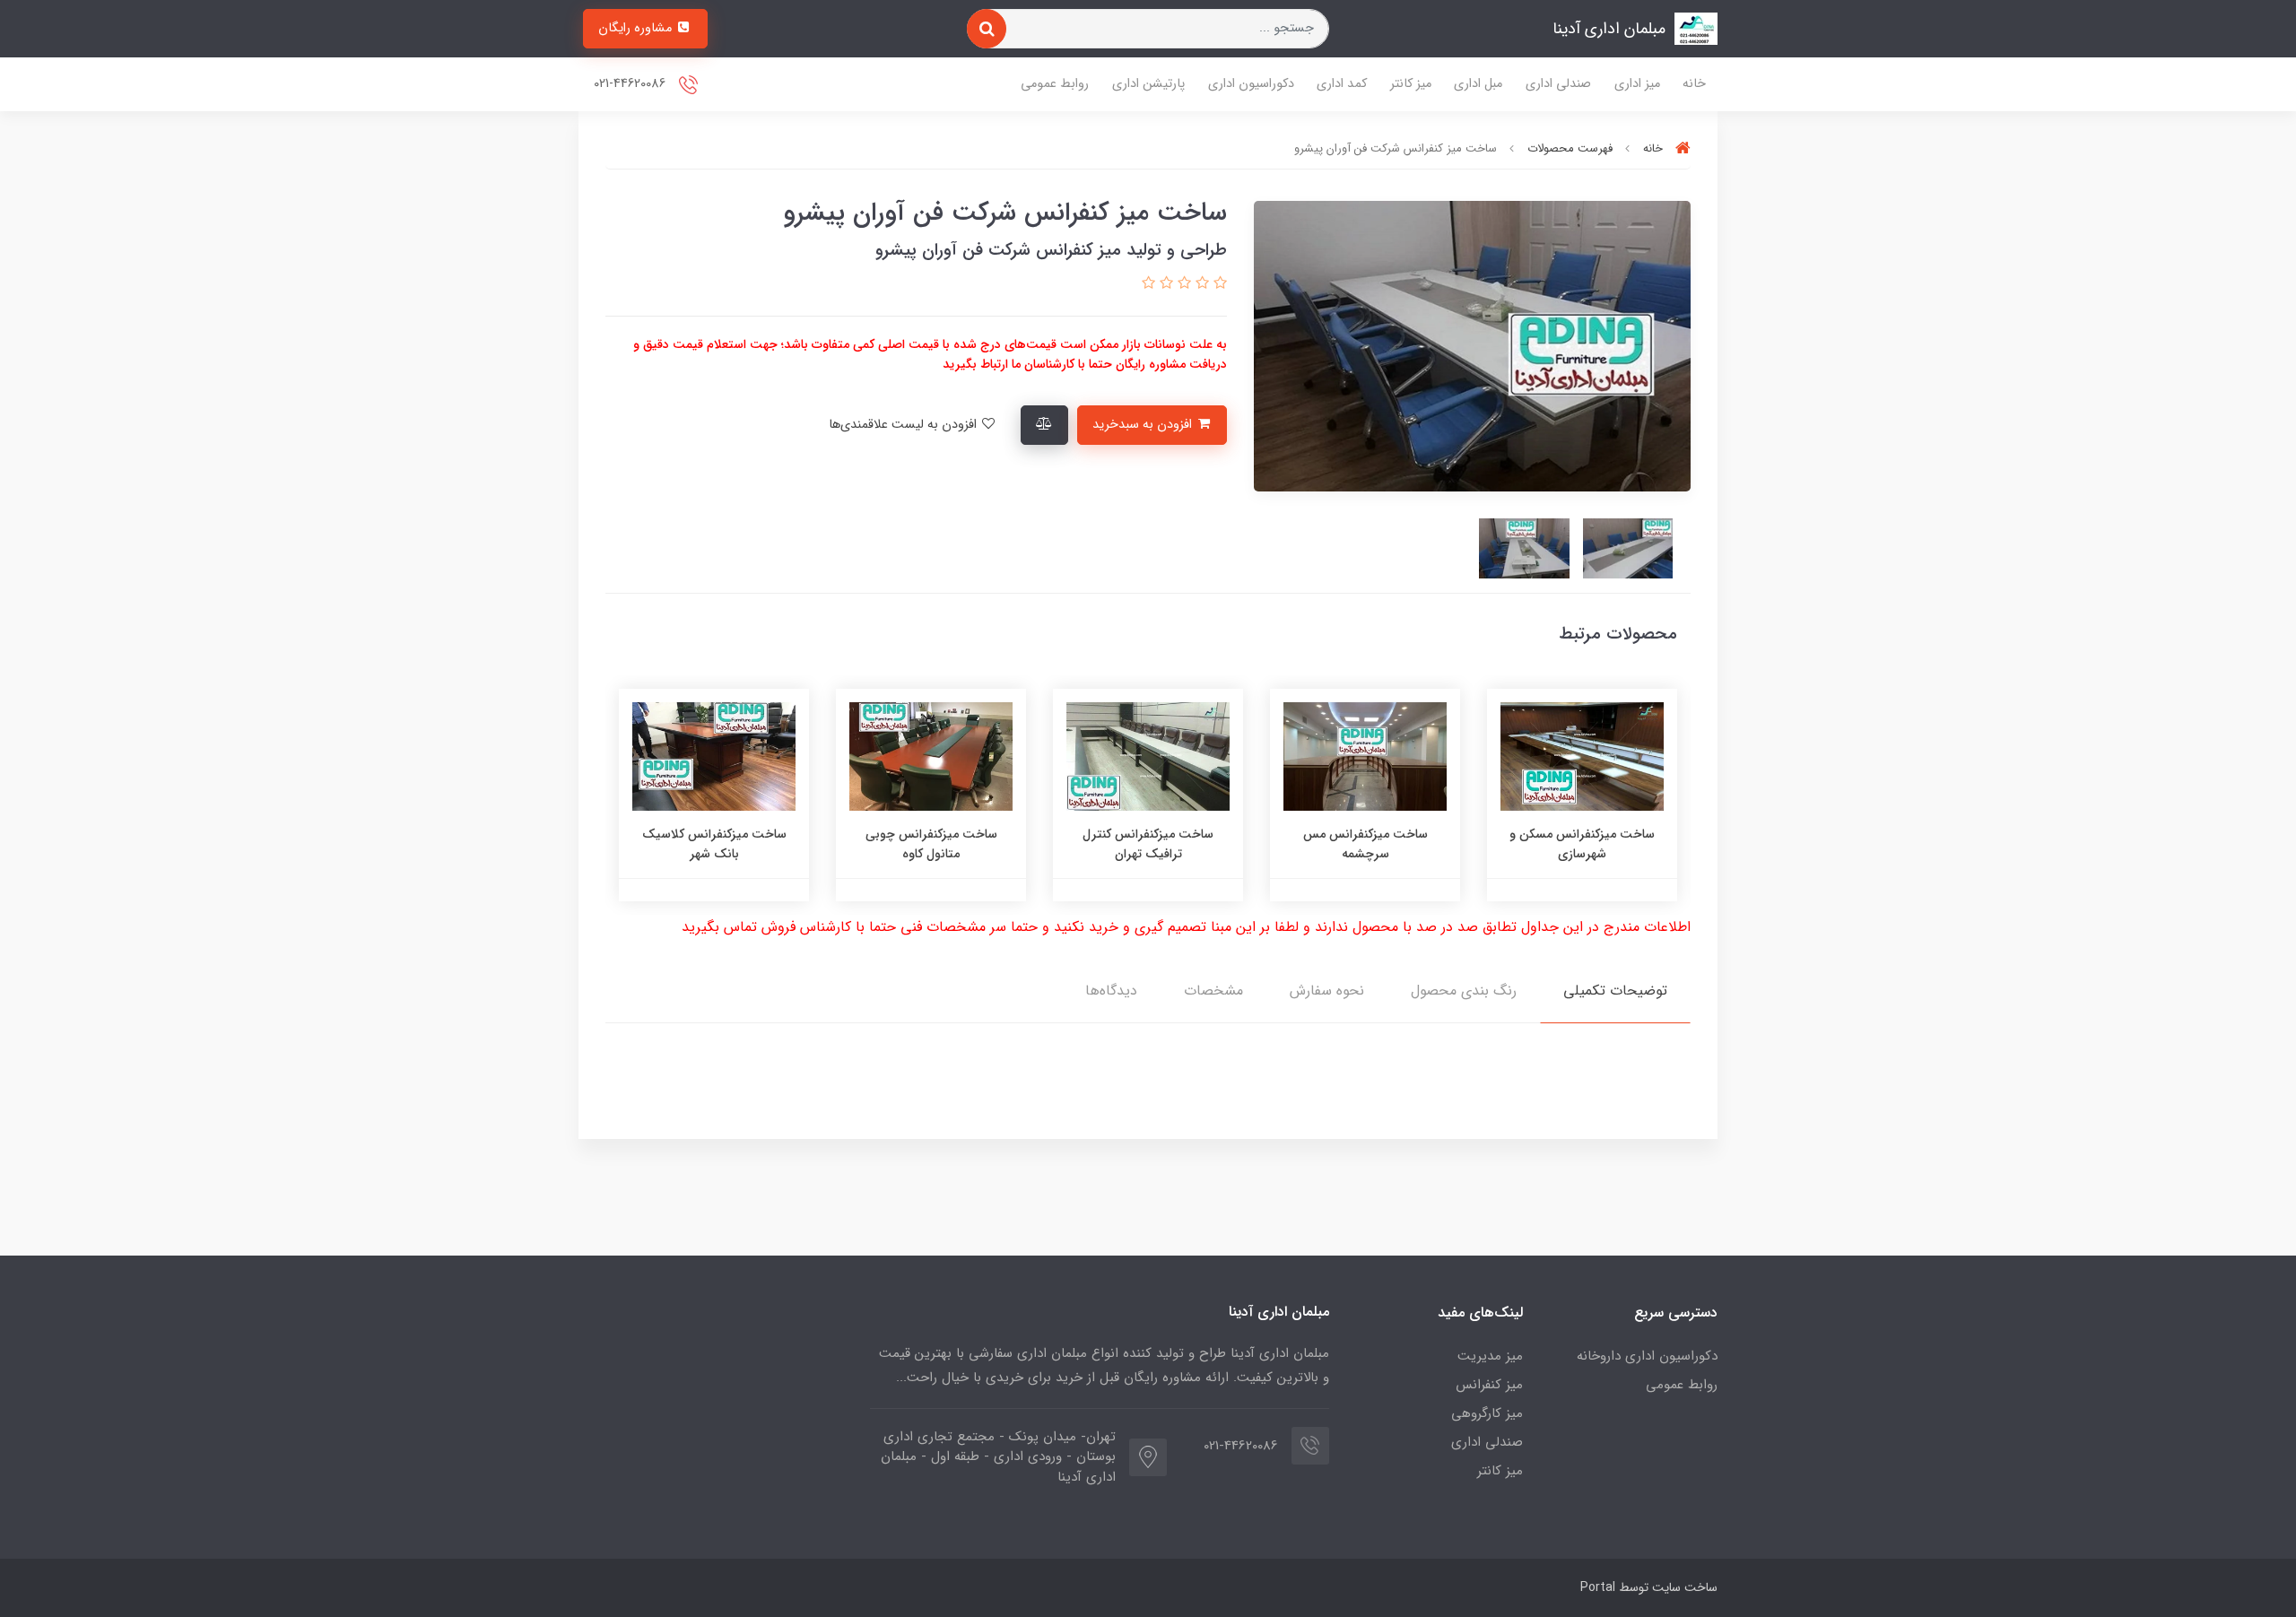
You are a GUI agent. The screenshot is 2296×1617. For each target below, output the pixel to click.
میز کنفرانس (1489, 1385)
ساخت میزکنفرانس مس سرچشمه (1365, 844)
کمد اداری (1342, 84)
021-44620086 (631, 84)
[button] (1218, 284)
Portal (1598, 1587)
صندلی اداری (1558, 84)
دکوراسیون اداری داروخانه (1647, 1356)
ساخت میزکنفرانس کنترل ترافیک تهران (1148, 844)
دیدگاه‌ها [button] (1111, 991)
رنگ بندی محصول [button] (1464, 991)
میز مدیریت (1490, 1356)
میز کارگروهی (1487, 1413)
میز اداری (1637, 84)
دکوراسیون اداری (1251, 84)
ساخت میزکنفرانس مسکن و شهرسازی (1582, 844)
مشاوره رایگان (637, 28)
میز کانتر (1411, 84)
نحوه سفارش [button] (1327, 991)
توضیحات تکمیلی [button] (1615, 991)
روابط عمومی (1055, 84)
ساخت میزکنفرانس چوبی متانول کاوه (931, 844)
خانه (1694, 84)
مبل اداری (1478, 84)
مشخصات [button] (1213, 991)
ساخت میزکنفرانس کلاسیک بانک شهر (714, 844)
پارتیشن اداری (1148, 84)
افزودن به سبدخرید (1144, 425)
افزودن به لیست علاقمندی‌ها (904, 425)
